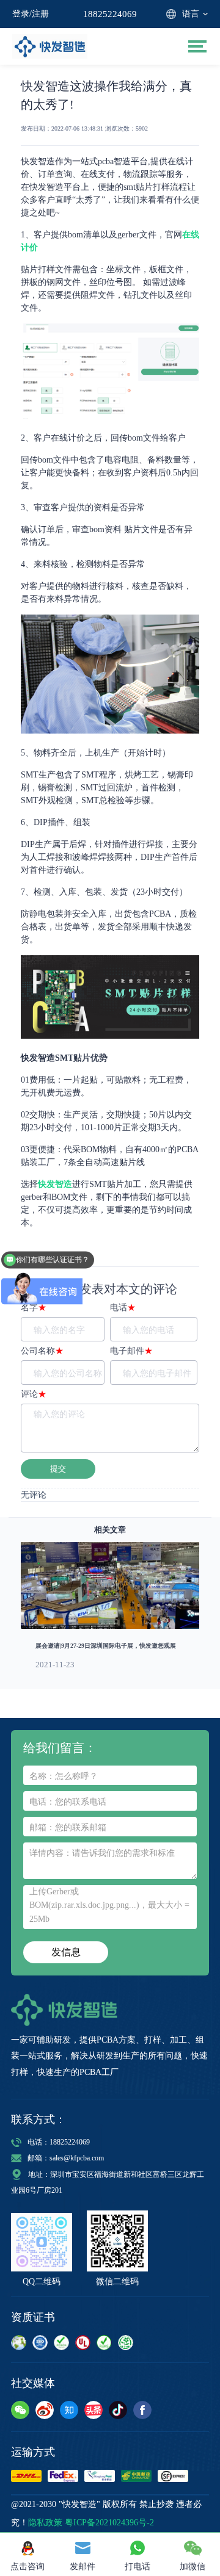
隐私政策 (45, 2523)
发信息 (66, 1952)
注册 (40, 14)
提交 (58, 1469)
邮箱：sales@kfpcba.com (66, 2158)
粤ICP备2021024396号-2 (109, 2523)
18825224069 (110, 14)
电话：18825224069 (59, 2142)
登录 (21, 14)
